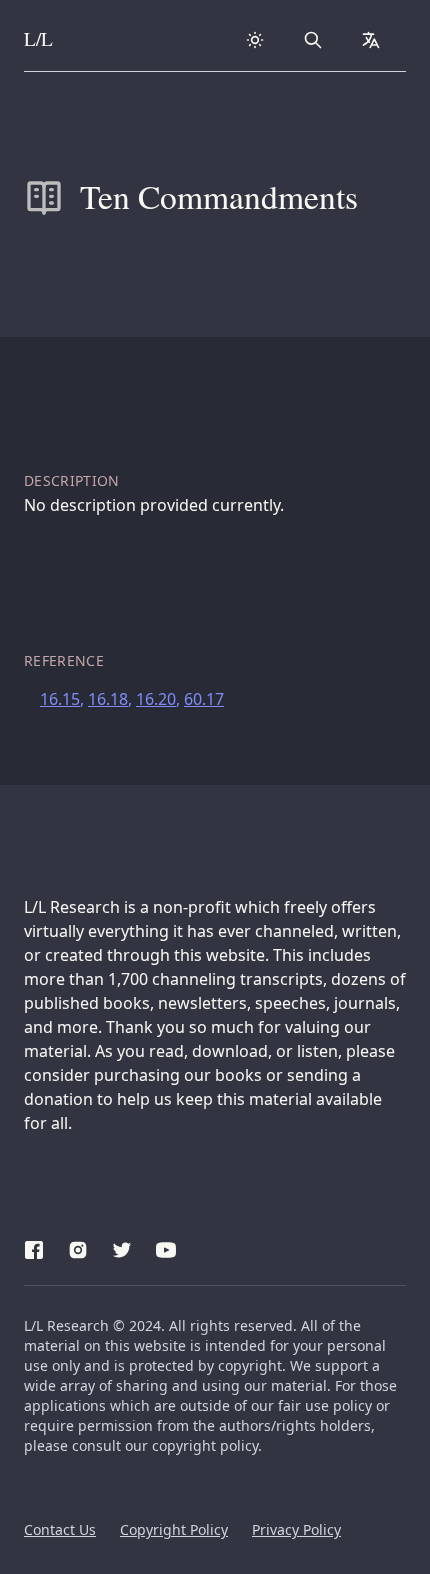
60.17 (204, 699)
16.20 (156, 699)
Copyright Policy (174, 1529)
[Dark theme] (255, 40)
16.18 (108, 699)
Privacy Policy (296, 1529)
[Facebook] (34, 1247)
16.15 (60, 699)
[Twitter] (122, 1247)
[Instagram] (78, 1247)
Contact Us (60, 1529)
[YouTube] (166, 1247)
